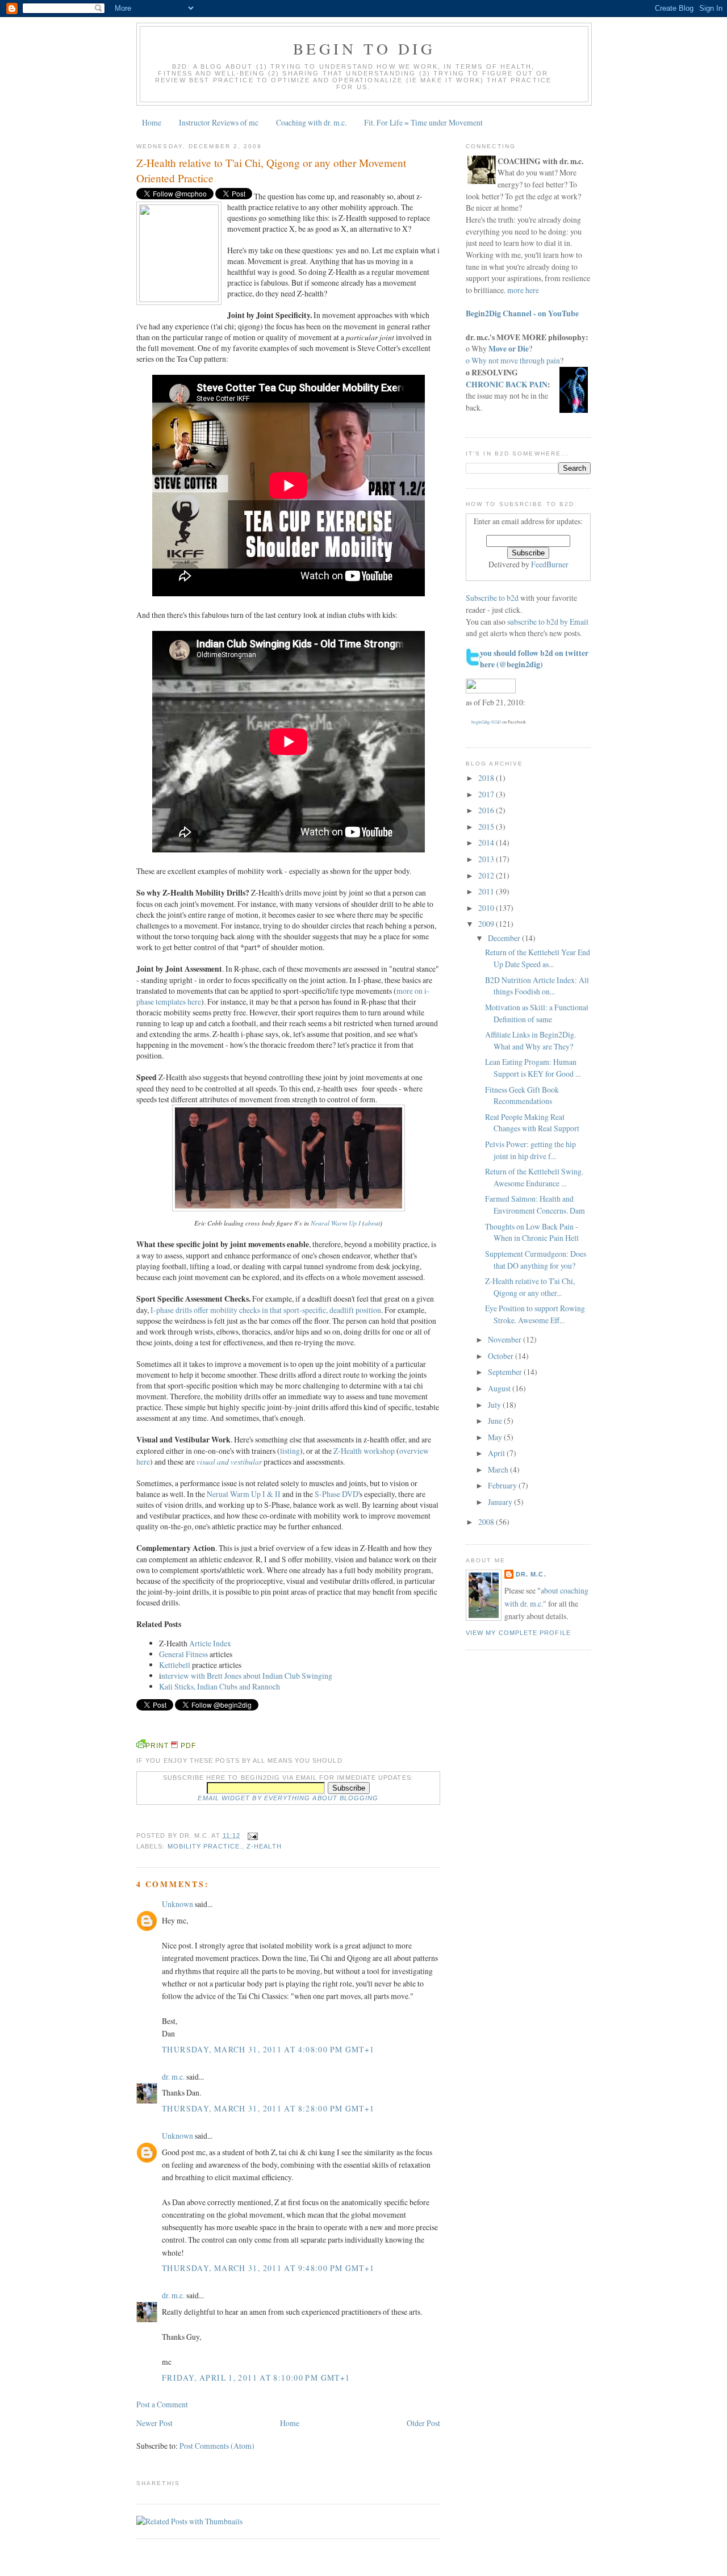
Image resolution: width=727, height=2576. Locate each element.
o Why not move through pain (513, 360)
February (503, 1485)
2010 (487, 908)
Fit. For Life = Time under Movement (423, 122)
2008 (487, 1522)
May (496, 1437)
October (502, 1356)
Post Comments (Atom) (217, 2446)
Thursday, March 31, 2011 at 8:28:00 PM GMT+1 (268, 2108)
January (501, 1502)
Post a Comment (162, 2404)
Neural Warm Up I (336, 1223)
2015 (487, 827)
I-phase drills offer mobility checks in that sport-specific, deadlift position (266, 1310)
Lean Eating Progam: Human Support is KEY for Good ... (533, 1068)
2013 (487, 859)
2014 (487, 842)
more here (523, 290)
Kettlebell (175, 1665)
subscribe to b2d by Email (548, 622)
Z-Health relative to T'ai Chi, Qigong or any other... (530, 1287)
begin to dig (364, 49)
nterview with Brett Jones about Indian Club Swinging (247, 1676)
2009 (487, 924)
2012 (487, 875)
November (505, 1339)
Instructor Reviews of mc (219, 122)
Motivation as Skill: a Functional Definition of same (537, 1013)
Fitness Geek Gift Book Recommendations (522, 1095)
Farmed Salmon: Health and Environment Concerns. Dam (535, 1205)
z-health (264, 1846)
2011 (487, 891)
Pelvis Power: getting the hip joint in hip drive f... (530, 1150)
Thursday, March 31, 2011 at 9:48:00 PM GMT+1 (268, 2268)
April (497, 1453)
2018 (487, 778)
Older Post (423, 2423)
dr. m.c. (173, 2077)
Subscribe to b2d (492, 598)
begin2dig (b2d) (486, 722)
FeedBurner (550, 564)
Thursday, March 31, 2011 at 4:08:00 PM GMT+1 (268, 2049)
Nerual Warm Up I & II (244, 1494)
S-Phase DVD (337, 1494)
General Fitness (183, 1654)
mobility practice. (205, 1846)
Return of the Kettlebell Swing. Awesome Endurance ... (534, 1177)
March (499, 1469)
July (495, 1405)
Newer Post (154, 2423)
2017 (487, 794)
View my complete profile (518, 1633)
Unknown (177, 1904)
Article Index (210, 1643)
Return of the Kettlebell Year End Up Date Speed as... (538, 958)
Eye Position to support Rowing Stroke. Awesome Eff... (535, 1314)
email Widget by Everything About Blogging (288, 1798)
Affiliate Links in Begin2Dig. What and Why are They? (530, 1040)
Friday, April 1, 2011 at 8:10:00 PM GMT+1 (256, 2378)
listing (290, 1451)
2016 (487, 810)
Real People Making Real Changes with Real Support (532, 1123)
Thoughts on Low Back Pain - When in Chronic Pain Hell (532, 1232)
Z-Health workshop (364, 1451)
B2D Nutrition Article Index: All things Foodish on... (537, 986)
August (500, 1388)
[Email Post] (251, 1835)
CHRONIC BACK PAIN (507, 384)
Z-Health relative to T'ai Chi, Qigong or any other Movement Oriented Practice (271, 170)
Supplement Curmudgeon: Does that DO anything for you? (536, 1260)
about (372, 1223)
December (505, 938)
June (496, 1421)
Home (152, 122)
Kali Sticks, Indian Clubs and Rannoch (220, 1686)
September (506, 1372)
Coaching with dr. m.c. (311, 122)
